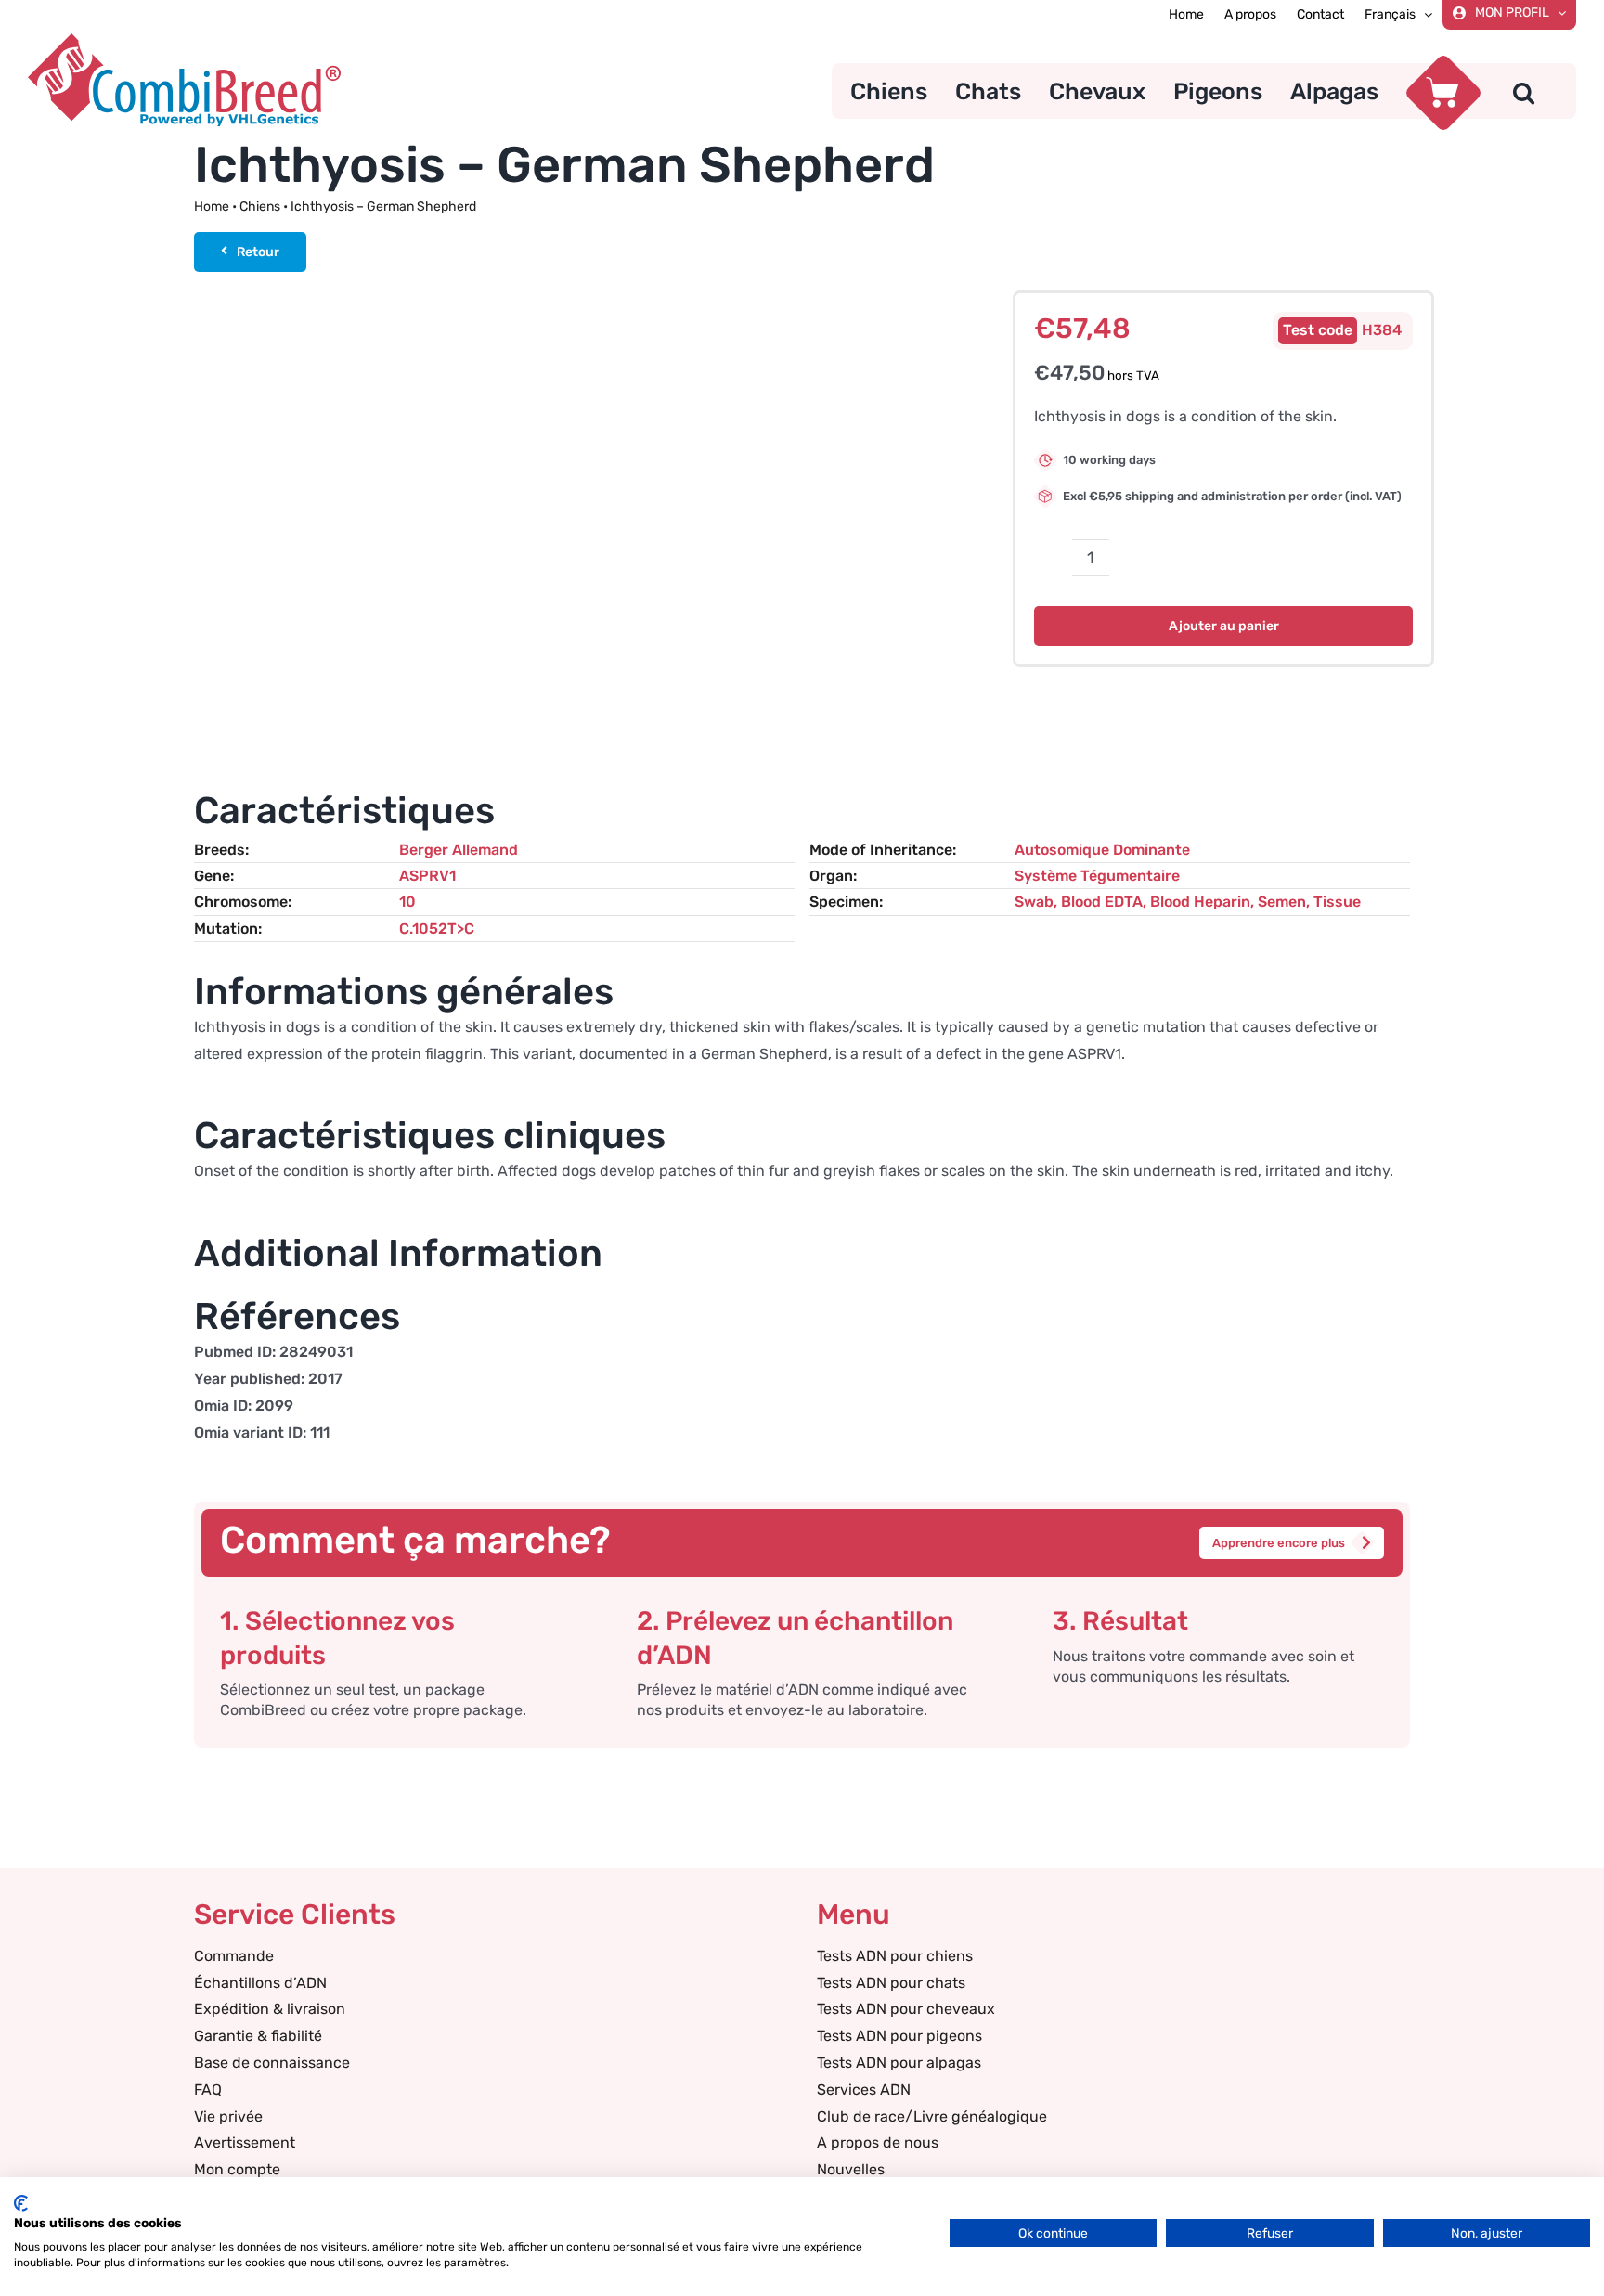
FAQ (208, 2090)
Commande (234, 1956)
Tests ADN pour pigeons (899, 2036)
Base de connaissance (272, 2063)
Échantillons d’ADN (260, 1983)
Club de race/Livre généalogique (932, 2116)
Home (212, 206)
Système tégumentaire (1097, 876)
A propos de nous (878, 2142)
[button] (1524, 91)
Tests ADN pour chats (891, 1983)
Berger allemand (459, 850)
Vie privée (228, 2116)
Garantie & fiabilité (258, 2036)
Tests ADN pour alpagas (899, 2063)
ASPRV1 (427, 876)
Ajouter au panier (1224, 626)
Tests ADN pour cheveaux (906, 2009)
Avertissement (245, 2142)
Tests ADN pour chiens (895, 1956)
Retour (258, 252)
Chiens (260, 206)
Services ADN (864, 2090)
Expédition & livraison (270, 2009)
